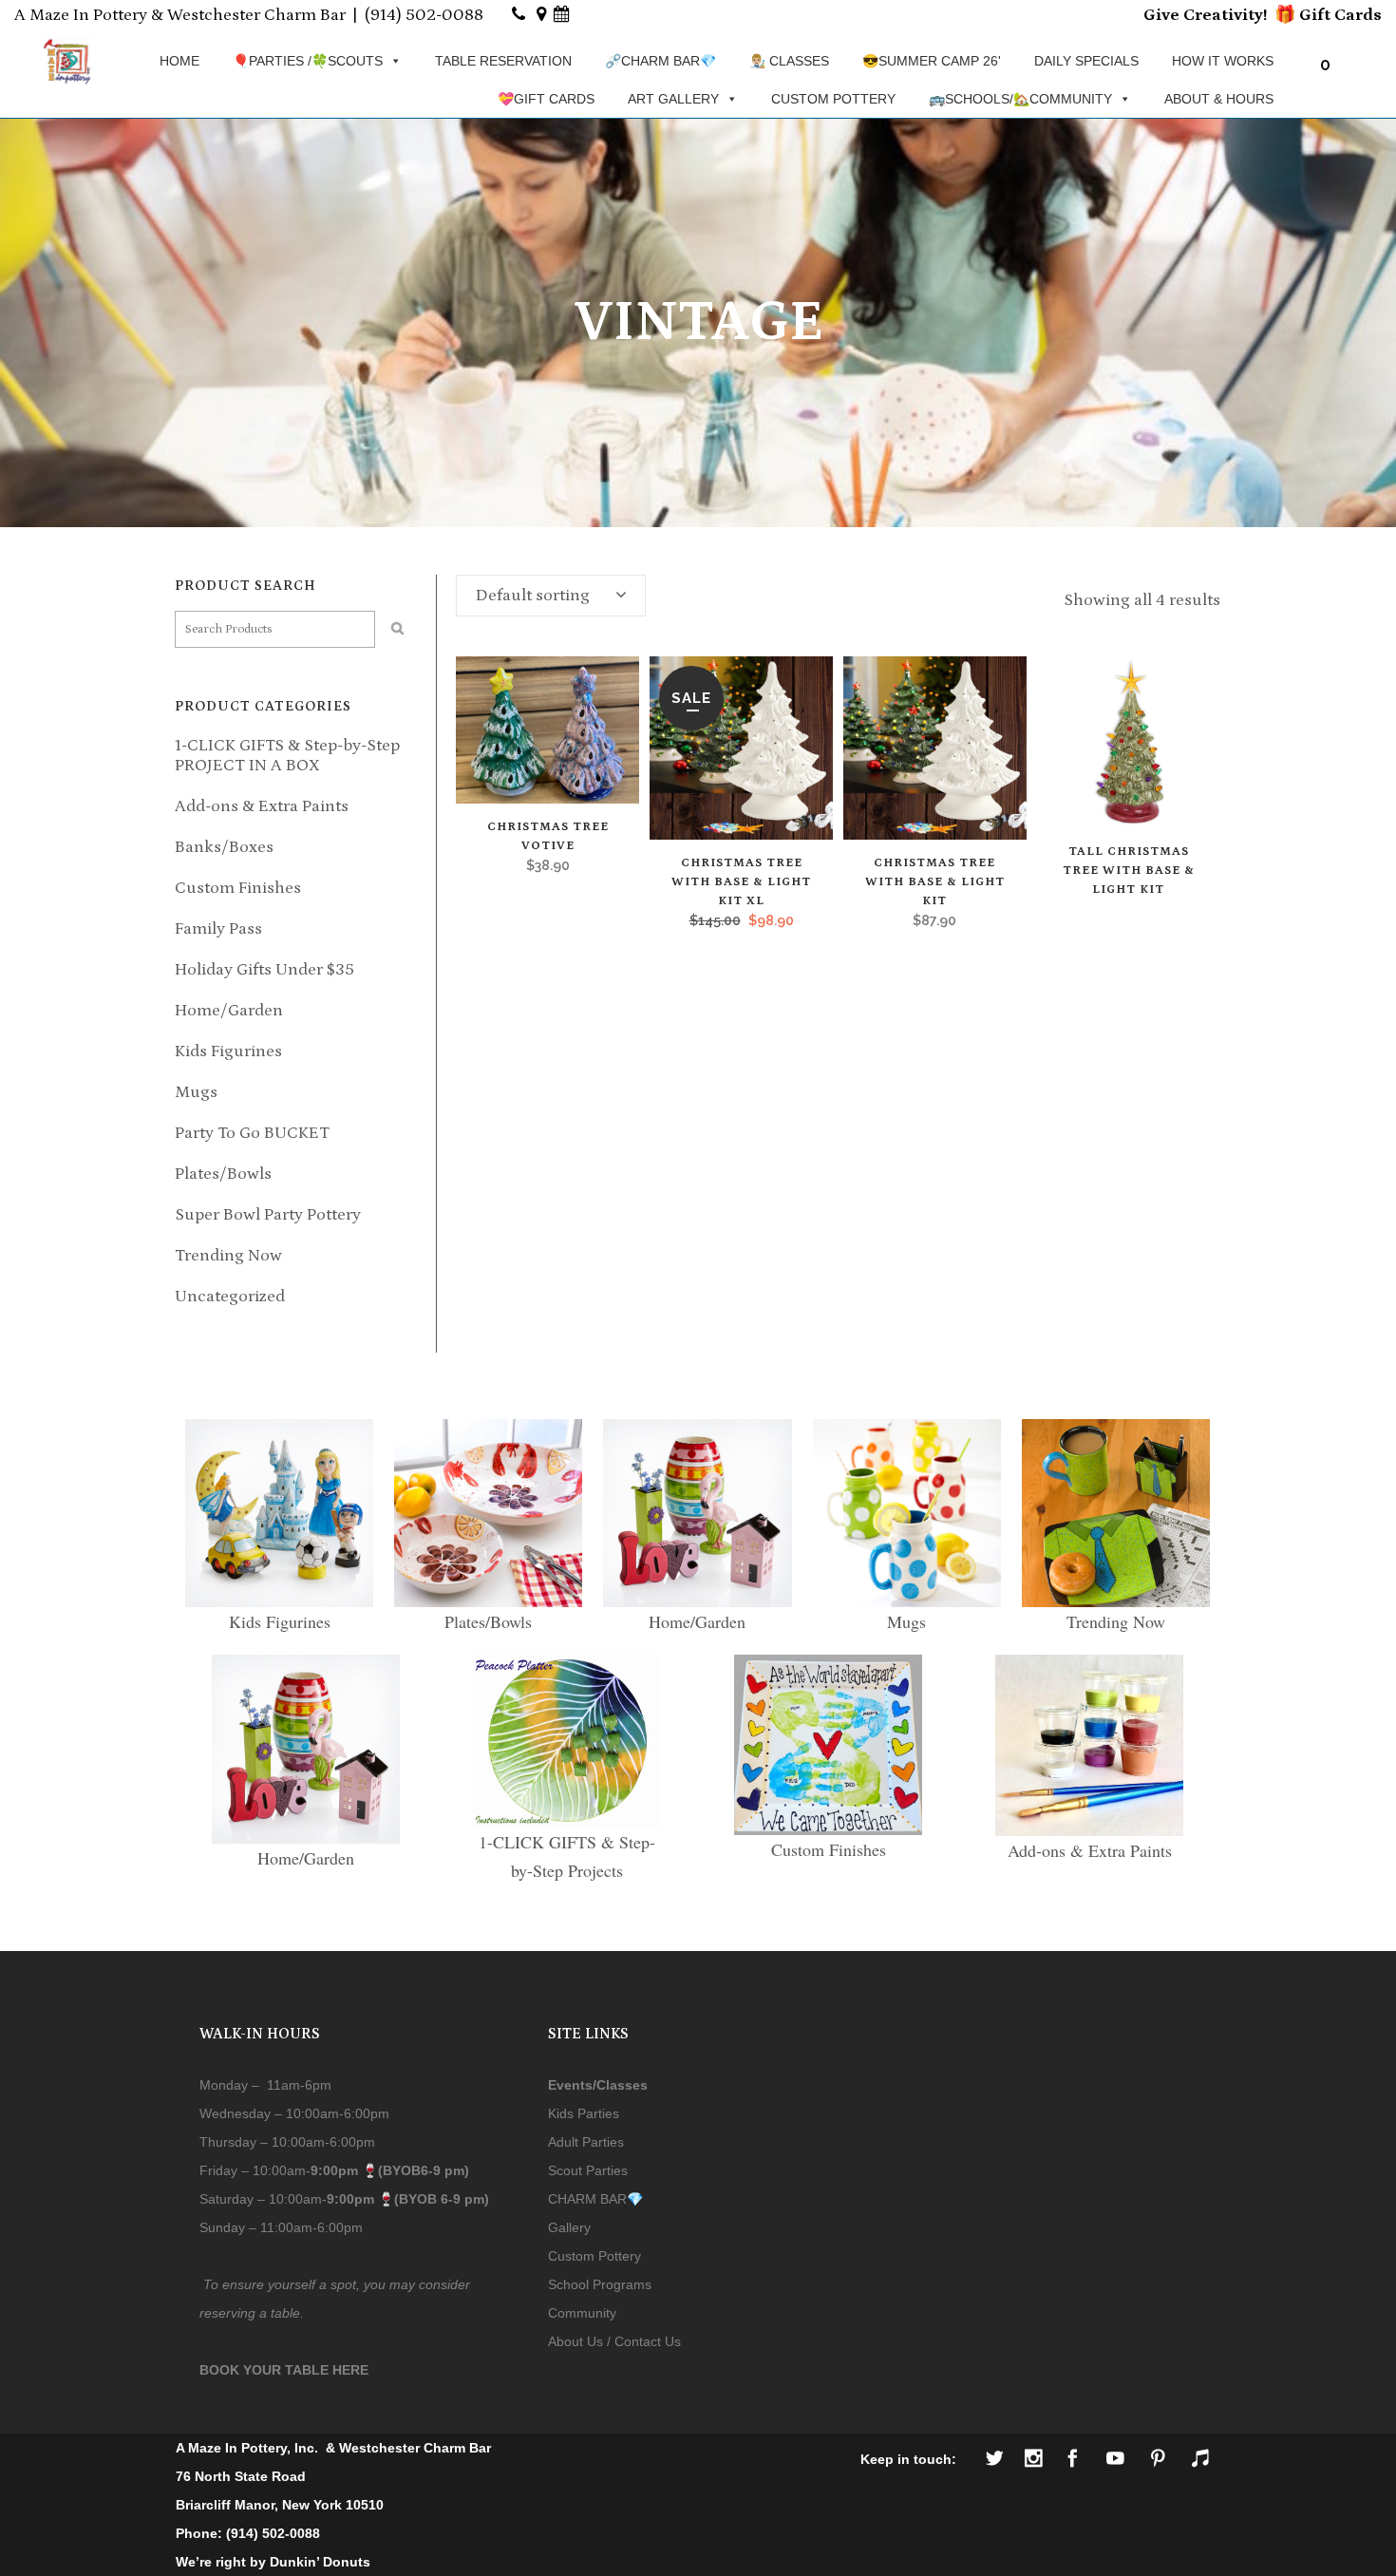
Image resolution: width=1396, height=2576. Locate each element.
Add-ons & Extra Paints (262, 806)
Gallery (569, 2227)
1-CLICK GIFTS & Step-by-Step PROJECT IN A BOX (287, 756)
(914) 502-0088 (424, 15)
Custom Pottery (594, 2256)
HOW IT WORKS (1223, 61)
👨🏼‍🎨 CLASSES (789, 61)
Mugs (196, 1092)
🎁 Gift (1302, 15)
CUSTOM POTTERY (833, 99)
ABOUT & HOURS (1219, 99)
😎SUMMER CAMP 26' (932, 61)
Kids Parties (584, 2113)
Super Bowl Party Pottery (268, 1215)
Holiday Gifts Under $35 (264, 970)
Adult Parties (586, 2142)
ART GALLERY (673, 99)
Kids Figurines (228, 1051)
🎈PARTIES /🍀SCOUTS (308, 61)
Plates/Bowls (223, 1174)
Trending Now (228, 1256)
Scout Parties (588, 2170)
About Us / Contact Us (614, 2341)
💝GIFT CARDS (546, 99)
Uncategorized (230, 1297)
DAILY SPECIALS (1086, 61)
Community (582, 2313)
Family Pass (218, 929)
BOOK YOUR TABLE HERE (284, 2370)
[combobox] (551, 596)
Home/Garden (229, 1011)
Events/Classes (598, 2085)
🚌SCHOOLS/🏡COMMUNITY (1020, 99)
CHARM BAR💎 (595, 2199)
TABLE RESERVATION (503, 61)
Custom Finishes (238, 888)
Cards (1356, 15)
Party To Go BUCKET (252, 1133)
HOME (179, 61)
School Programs (600, 2284)
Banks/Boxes (224, 847)
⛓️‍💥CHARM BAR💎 (660, 61)
